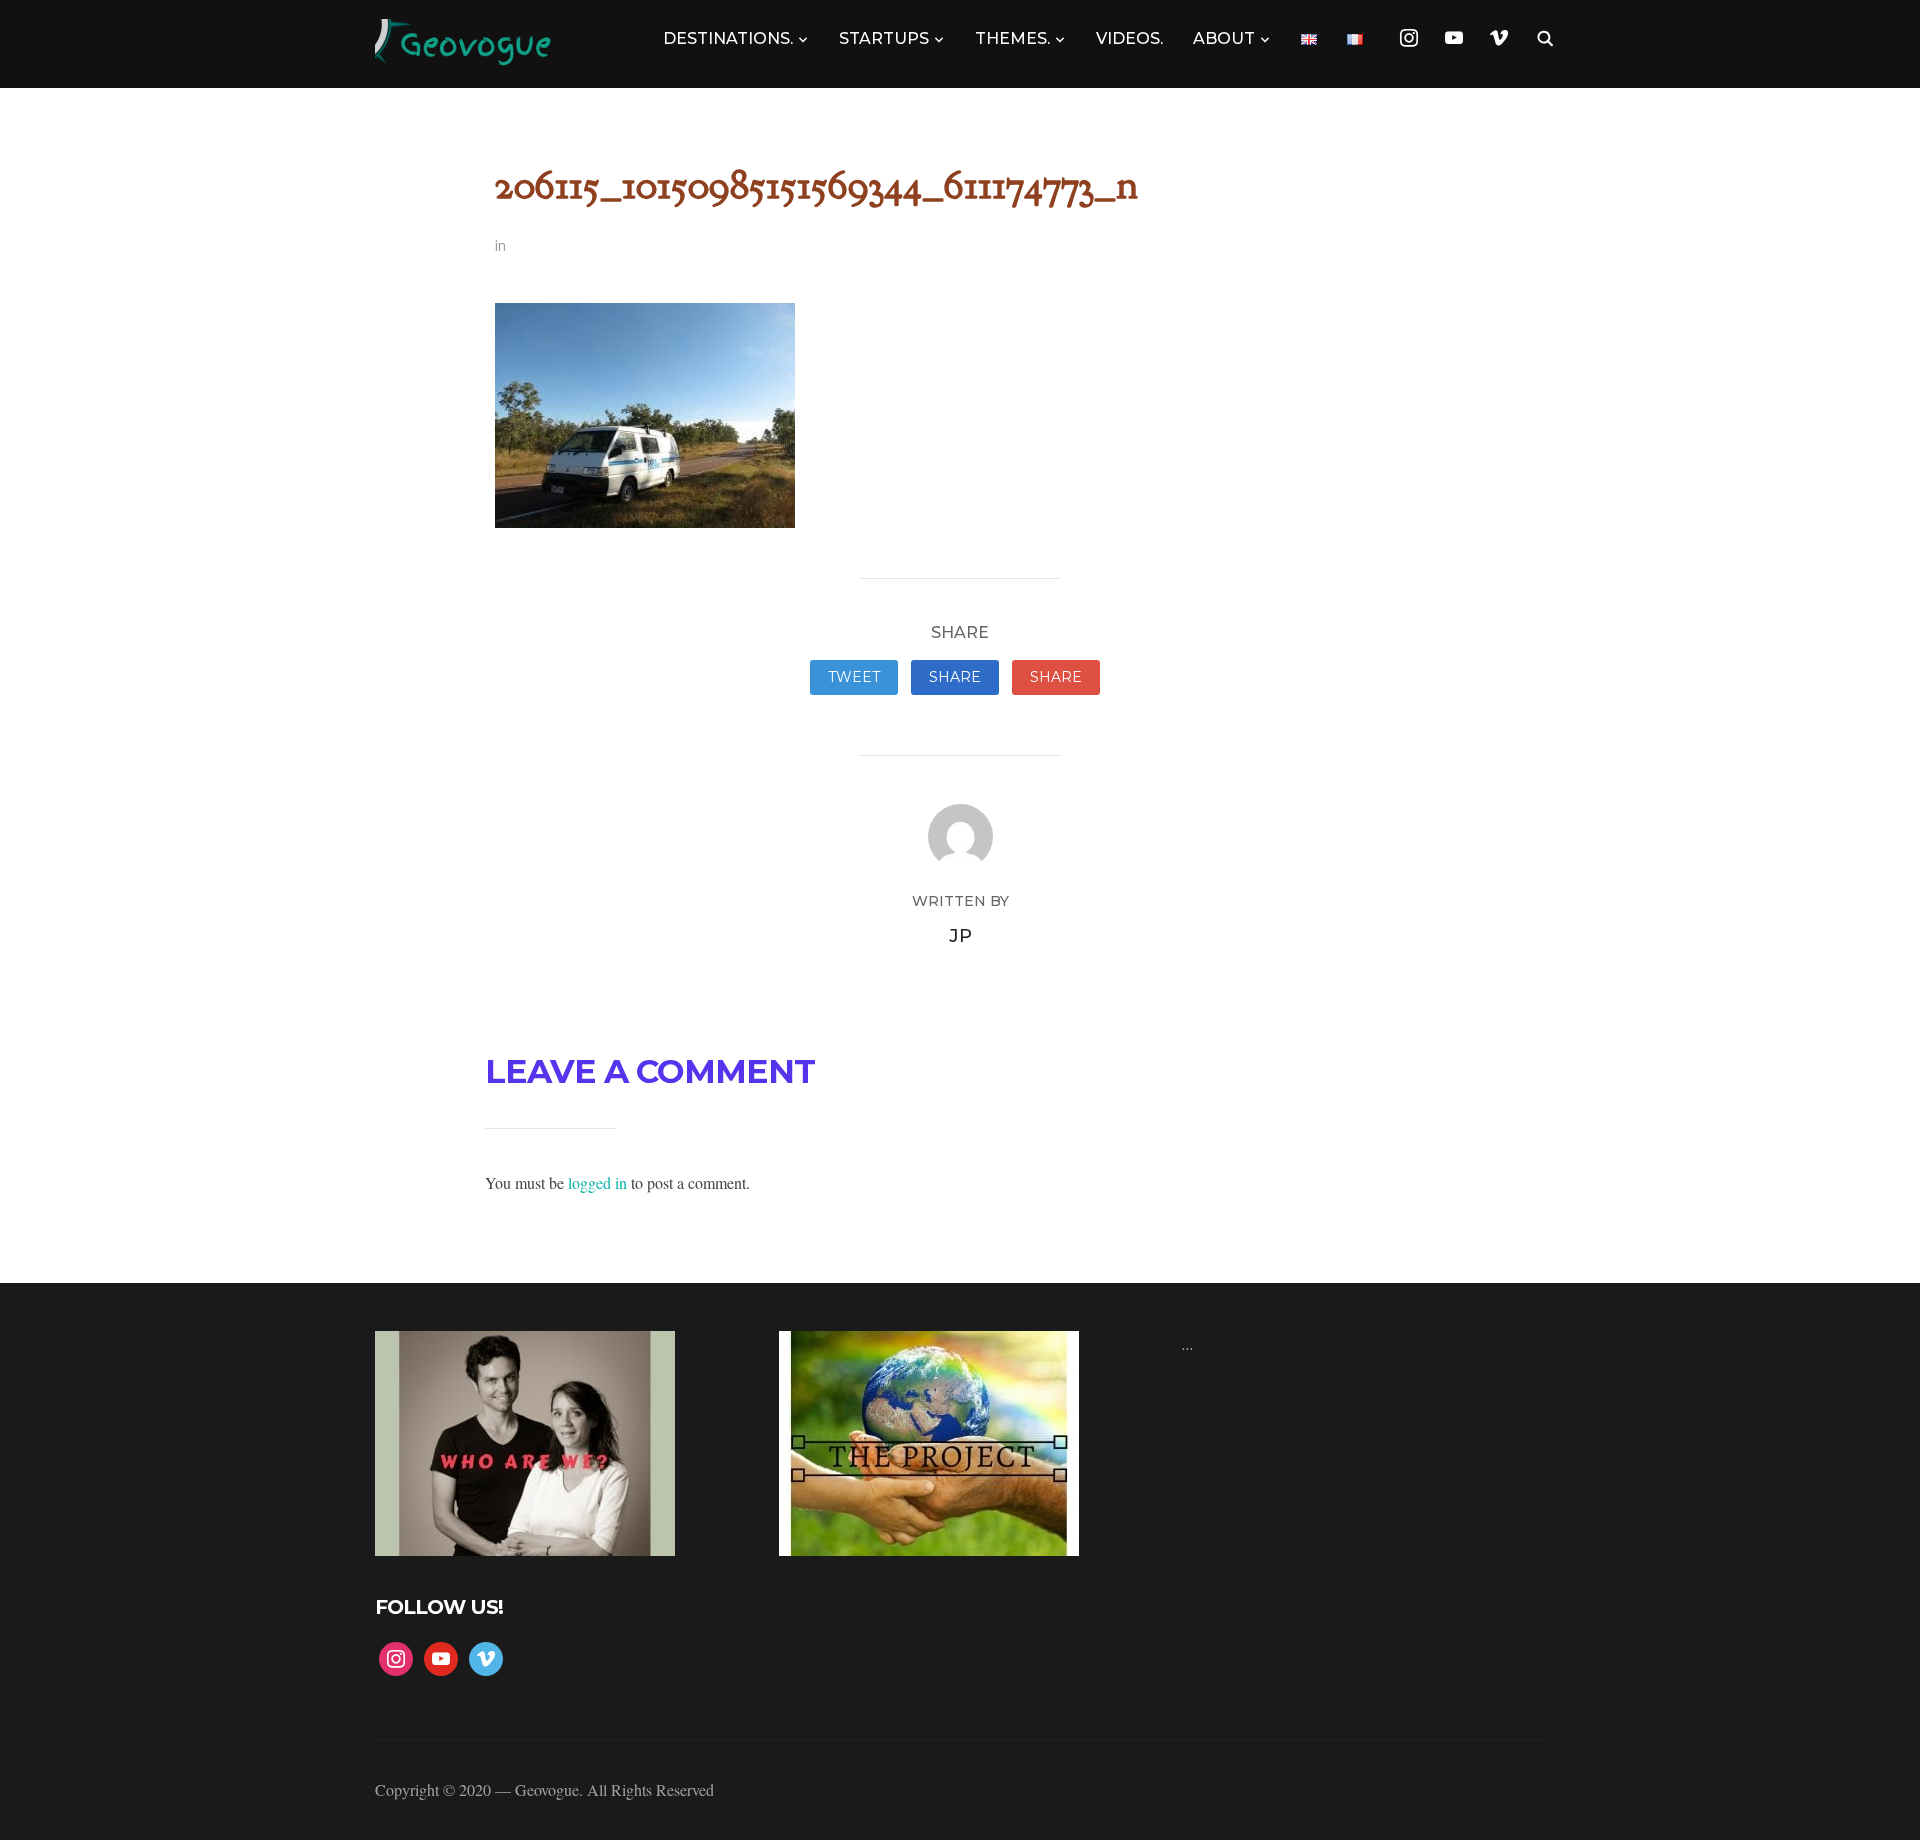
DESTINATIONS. (728, 38)
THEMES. (1012, 38)
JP (960, 936)
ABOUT (1224, 38)
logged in (597, 1182)
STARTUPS (884, 38)
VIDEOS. (1129, 38)
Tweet (854, 677)
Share (955, 677)
